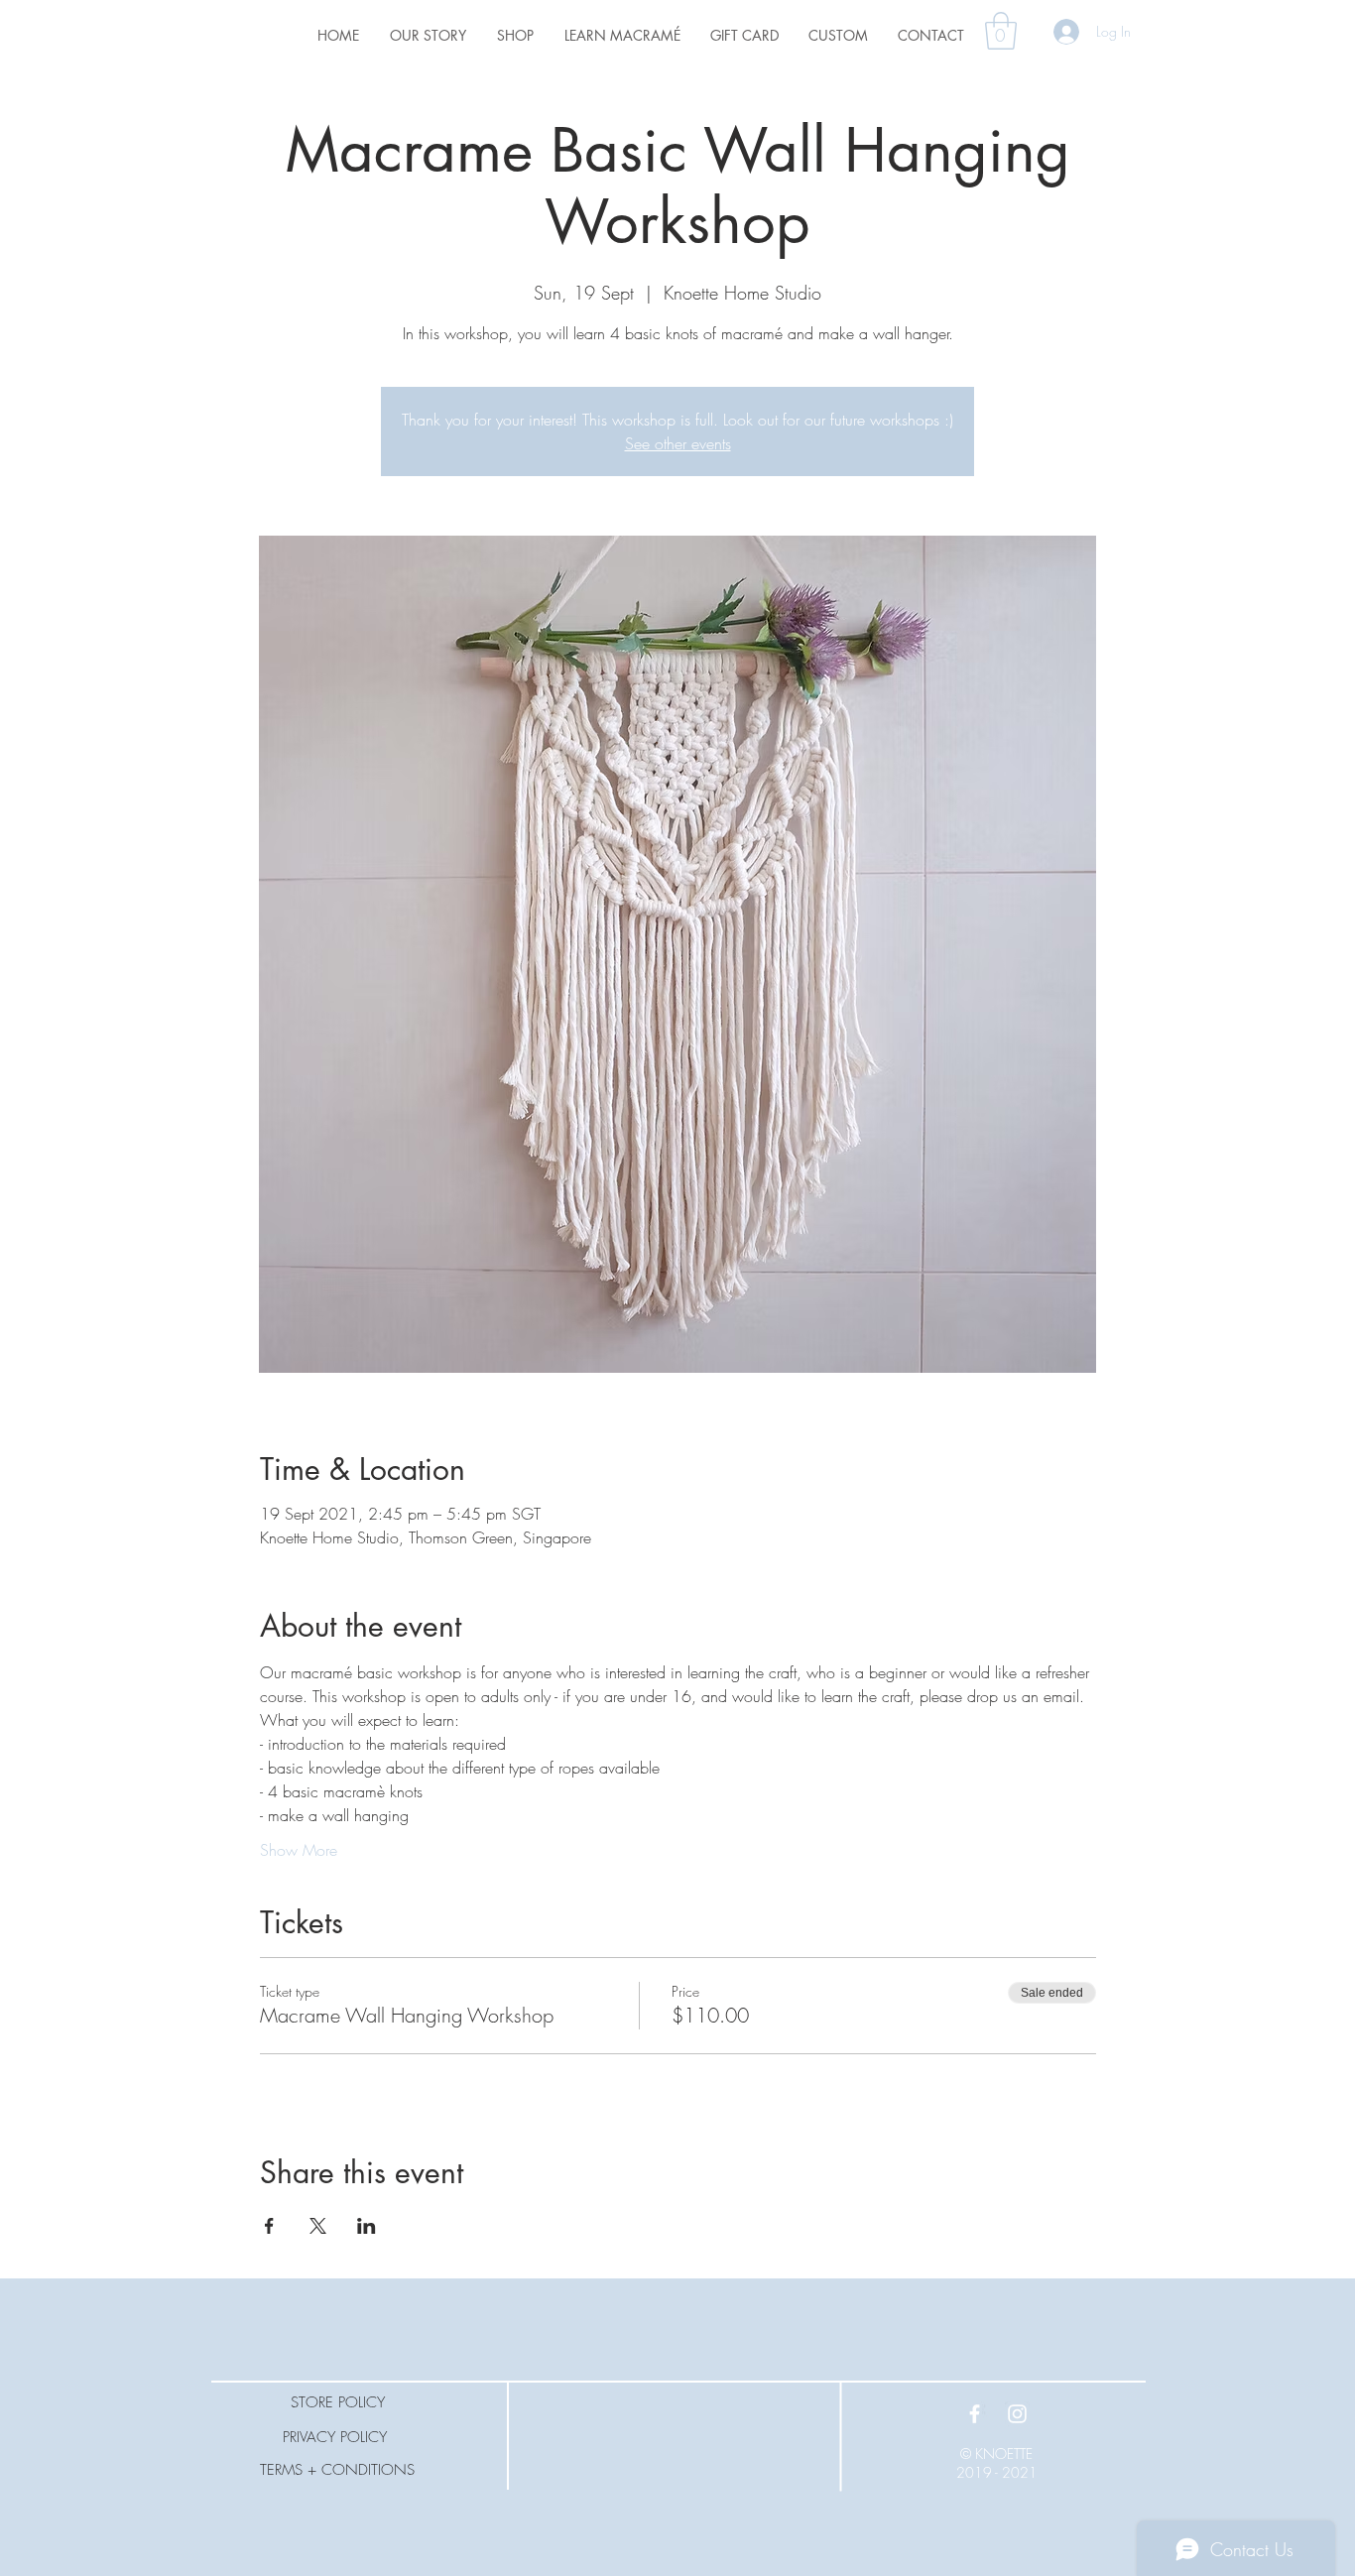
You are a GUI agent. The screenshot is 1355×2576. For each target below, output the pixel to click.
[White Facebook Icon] (975, 2414)
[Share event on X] (318, 2226)
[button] (1001, 31)
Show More (299, 1850)
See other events (678, 443)
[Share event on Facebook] (269, 2226)
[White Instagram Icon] (1017, 2414)
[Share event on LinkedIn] (367, 2226)
